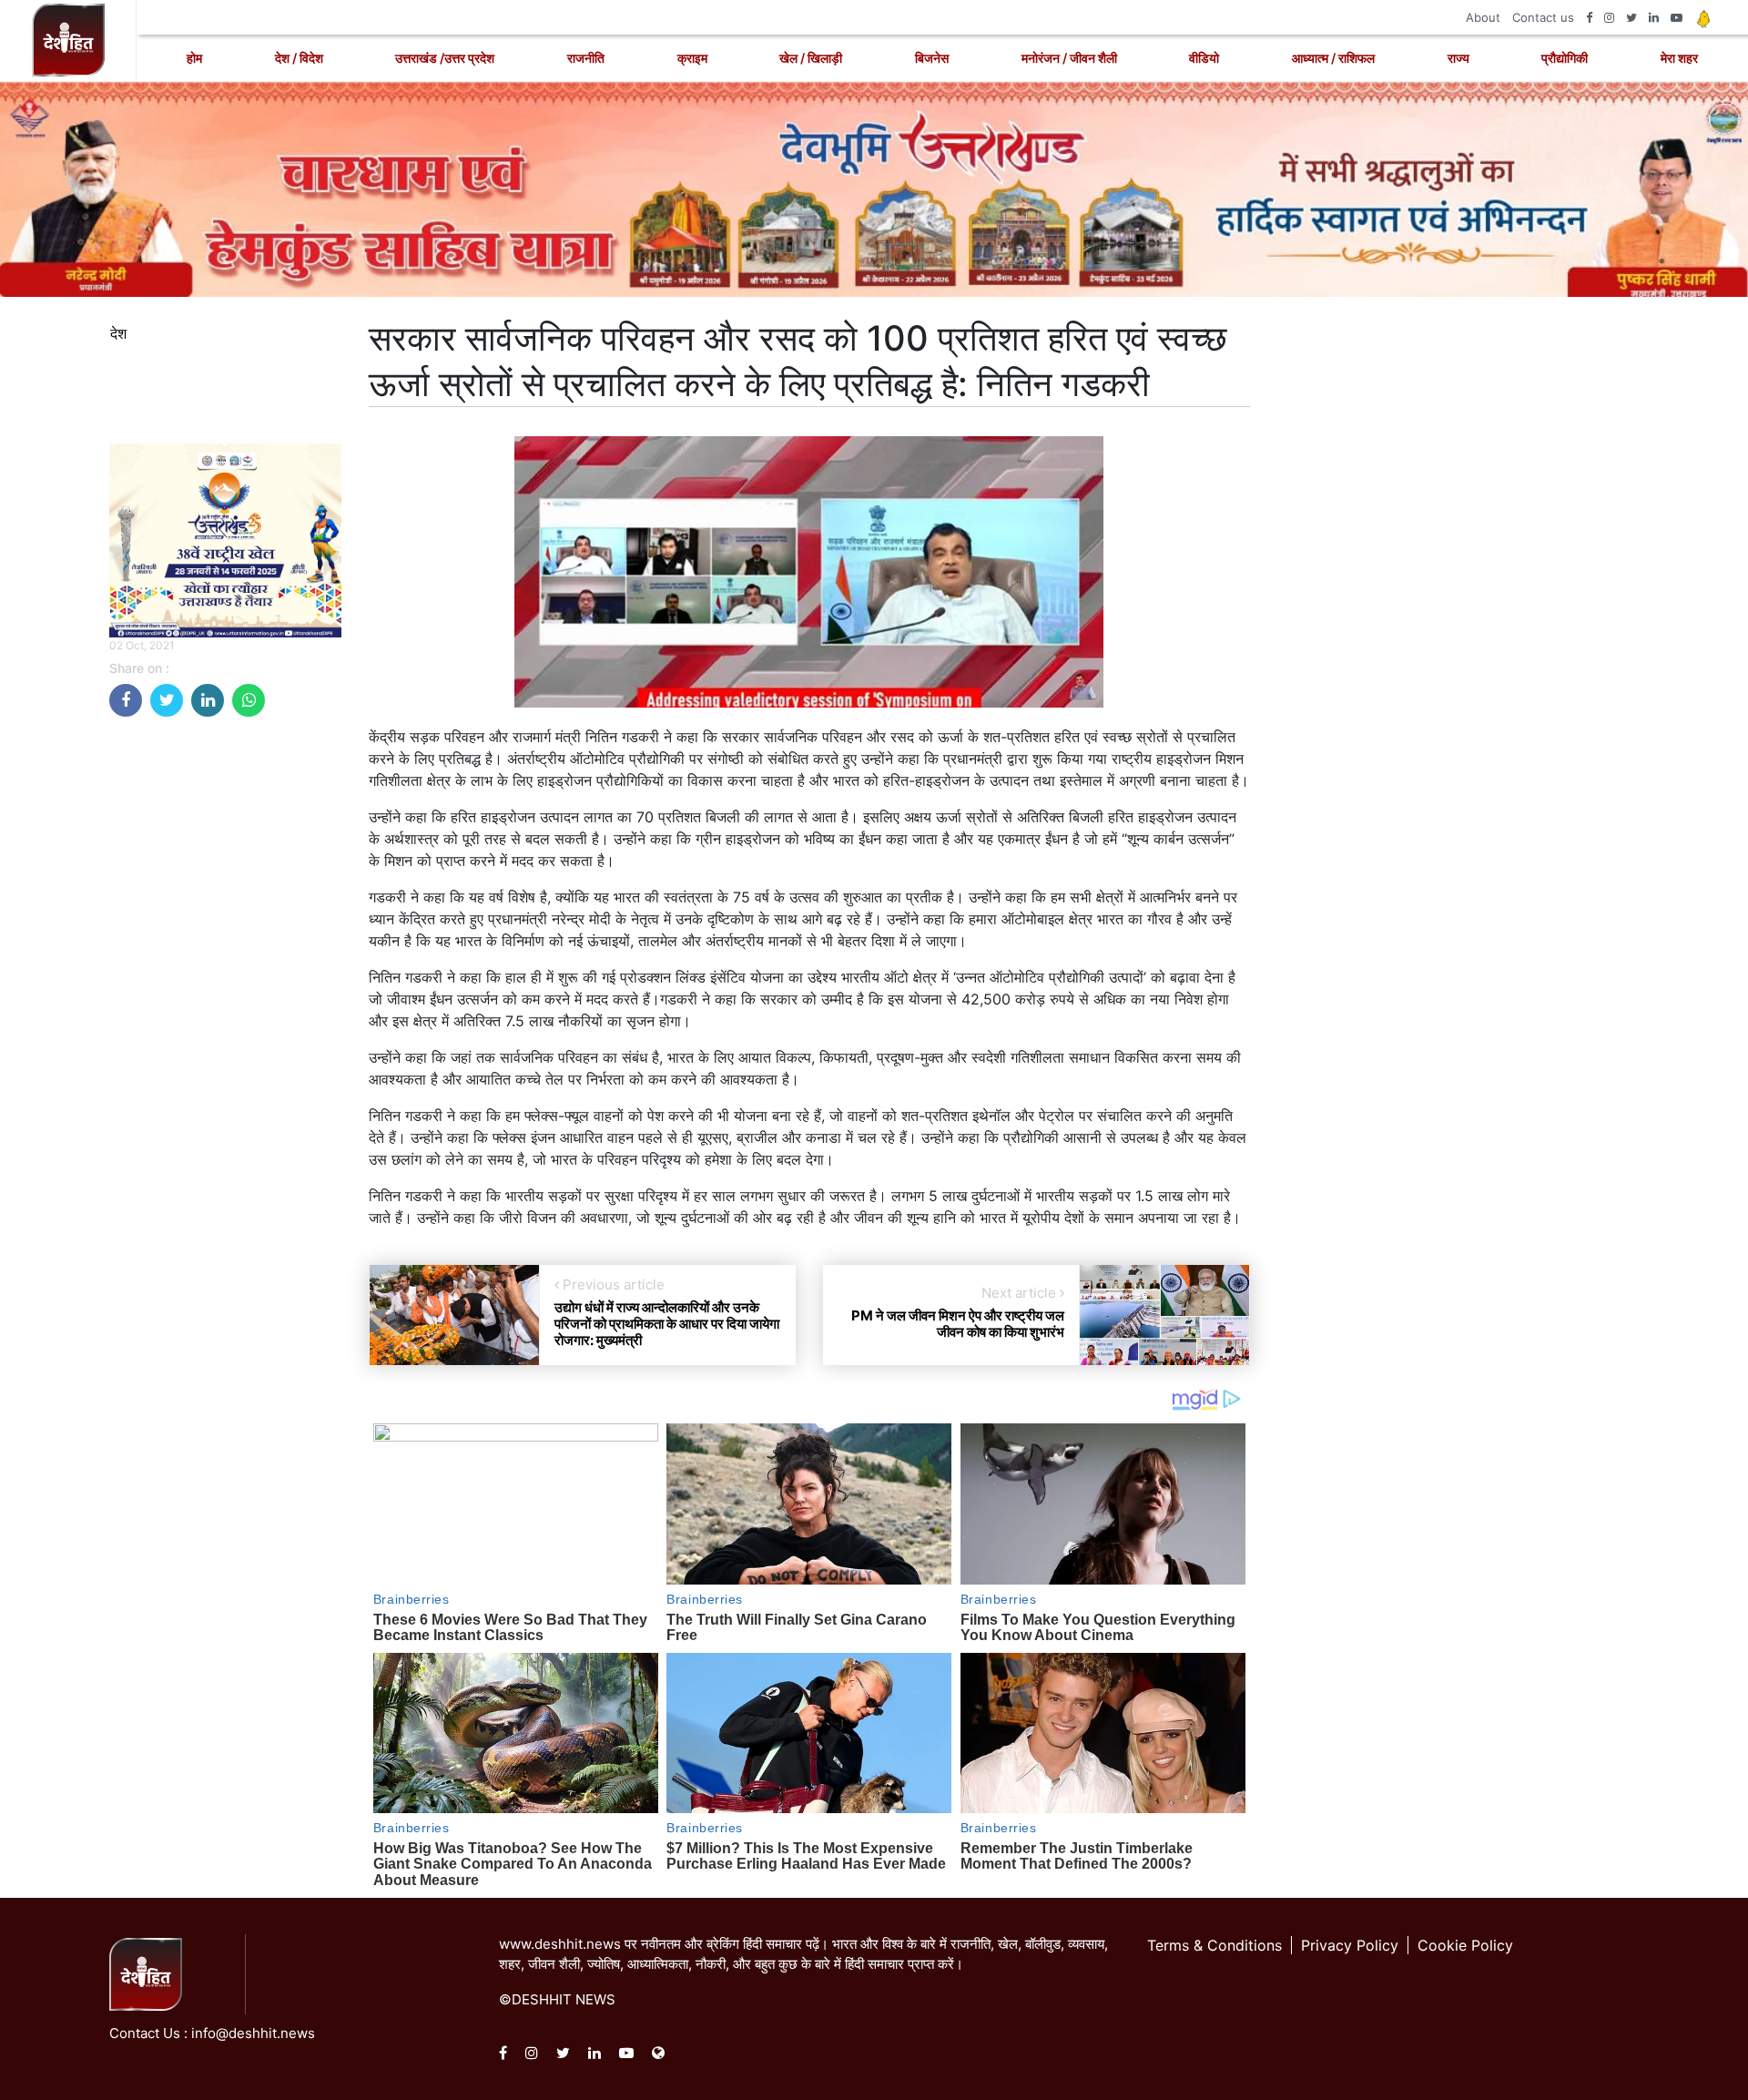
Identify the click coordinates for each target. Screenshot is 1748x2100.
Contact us (1543, 17)
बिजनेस (932, 58)
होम (194, 58)
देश (118, 333)
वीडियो (1204, 58)
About (1483, 17)
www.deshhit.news (560, 1944)
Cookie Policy (1465, 1945)
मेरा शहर (1679, 58)
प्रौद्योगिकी (1565, 58)
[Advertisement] (225, 1004)
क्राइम (692, 58)
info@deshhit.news (253, 2033)
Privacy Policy (1350, 1945)
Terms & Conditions (1214, 1945)
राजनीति (586, 58)
